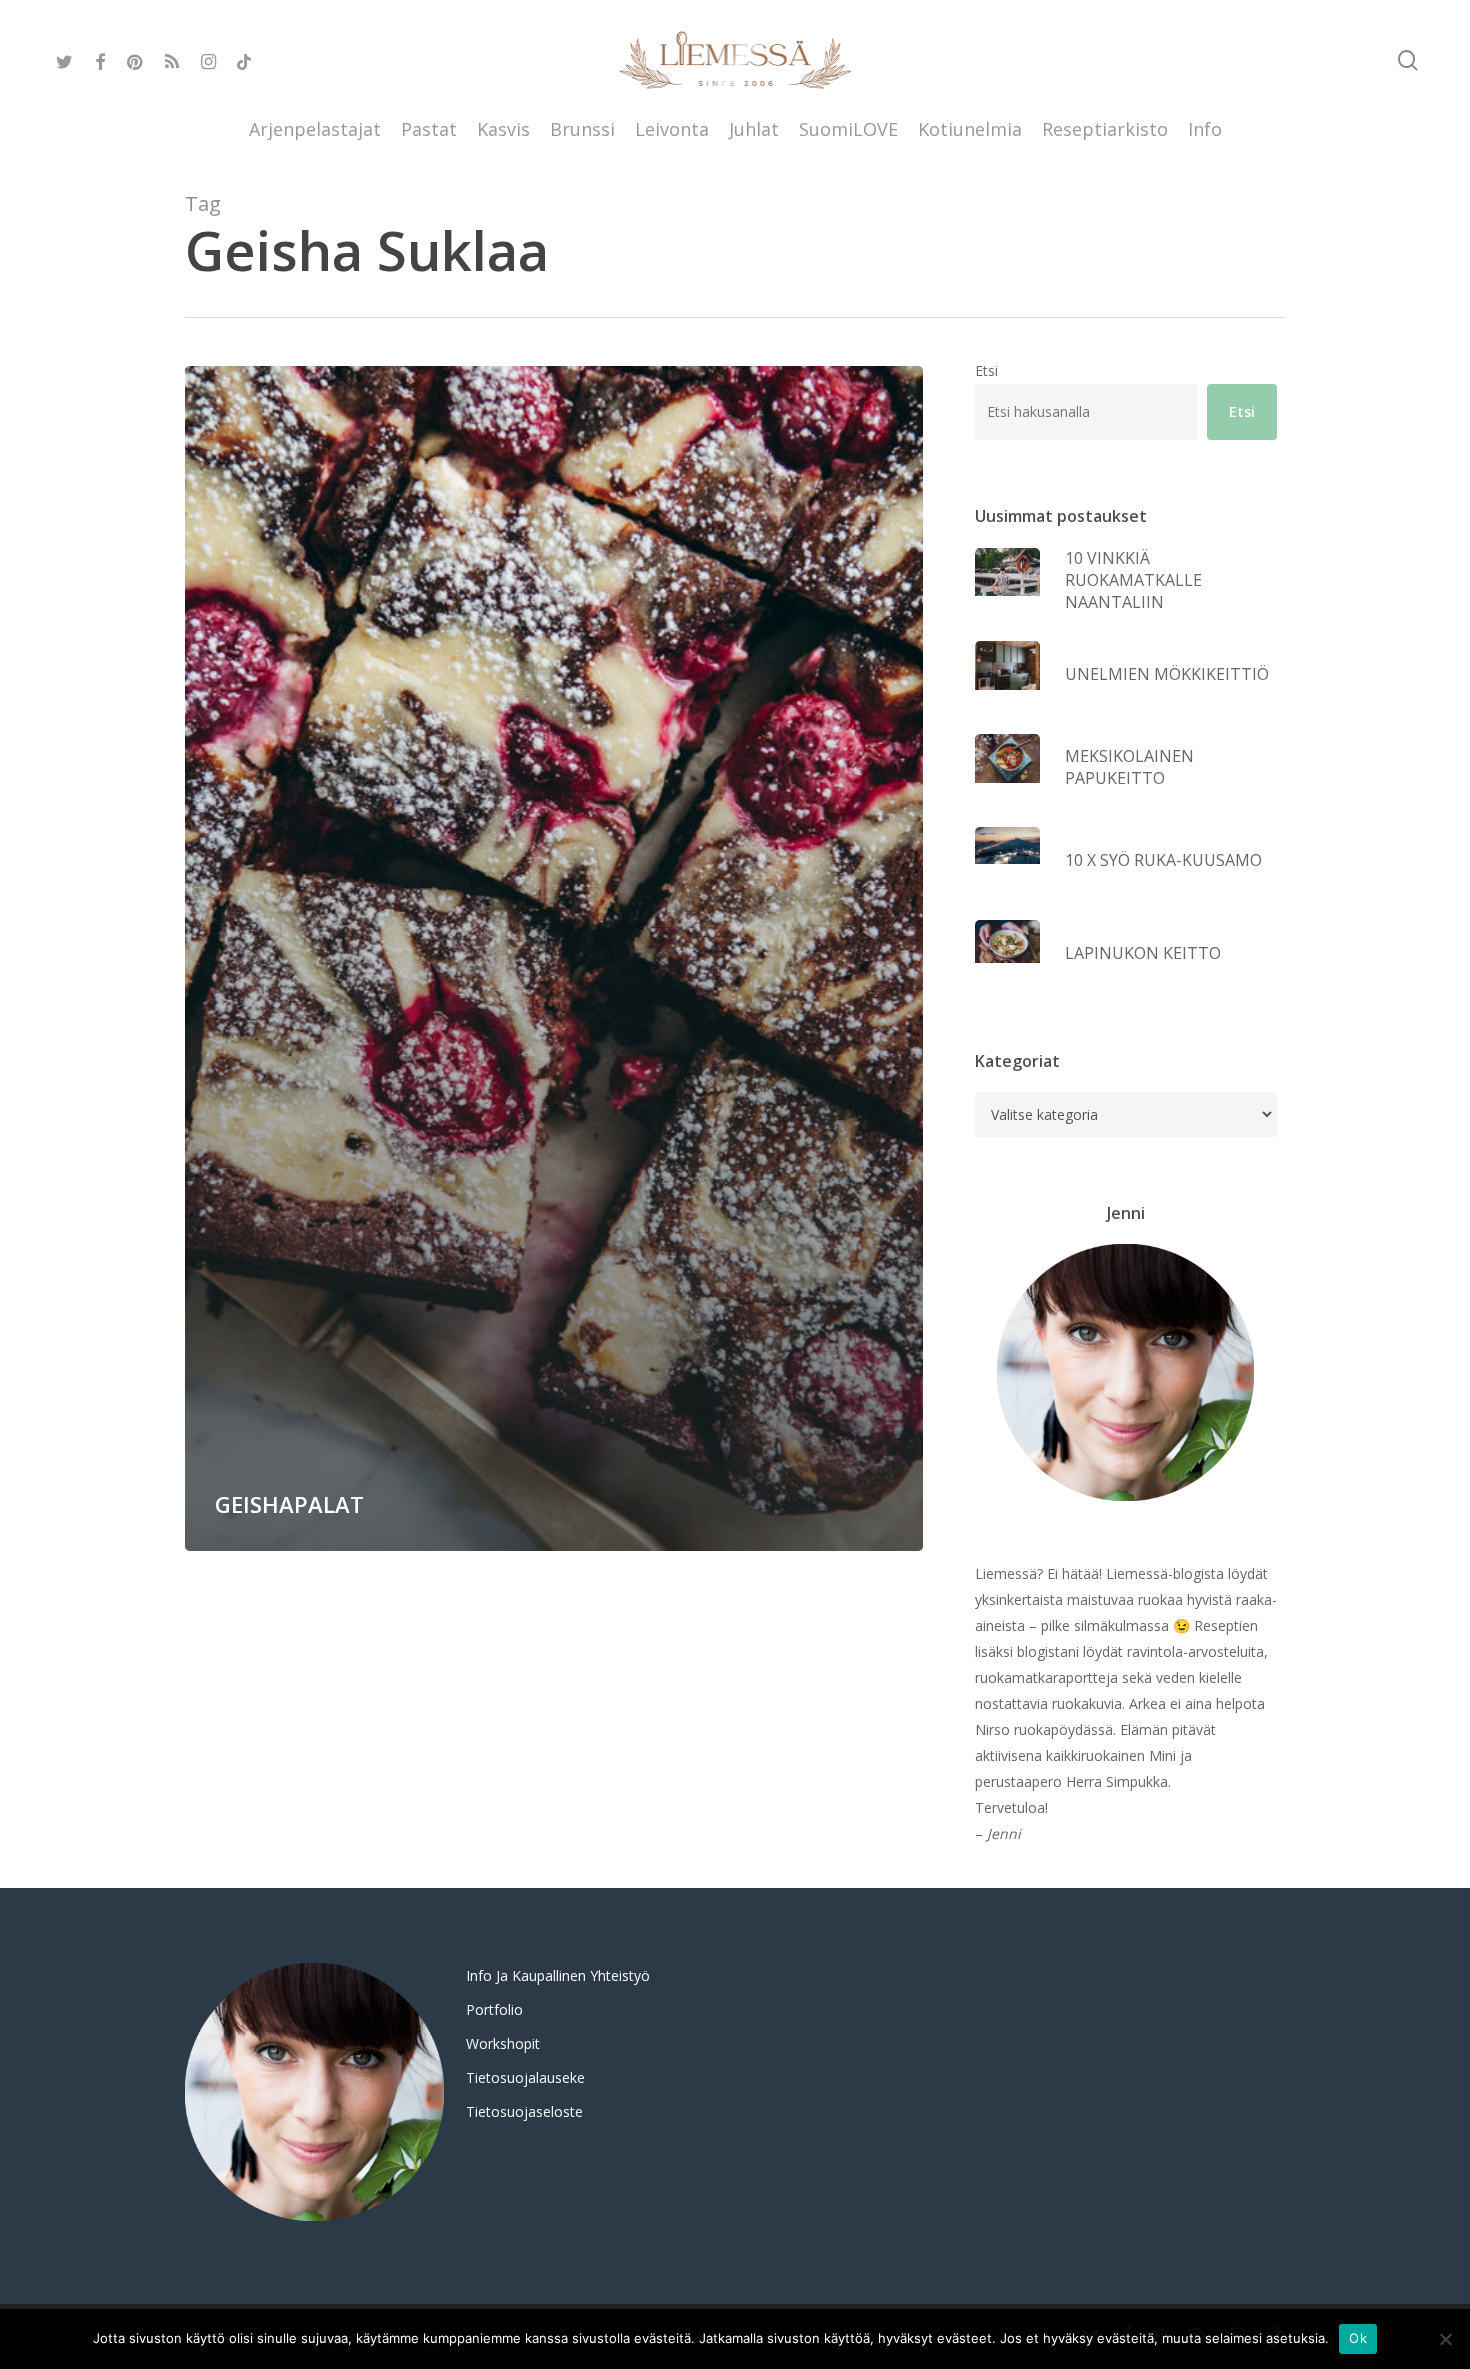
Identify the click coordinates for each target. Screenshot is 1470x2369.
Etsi (986, 370)
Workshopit (503, 2043)
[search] (1408, 60)
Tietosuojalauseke (525, 2077)
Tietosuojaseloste (524, 2111)
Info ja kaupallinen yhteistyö (558, 1975)
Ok (1358, 2338)
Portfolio (494, 2009)
